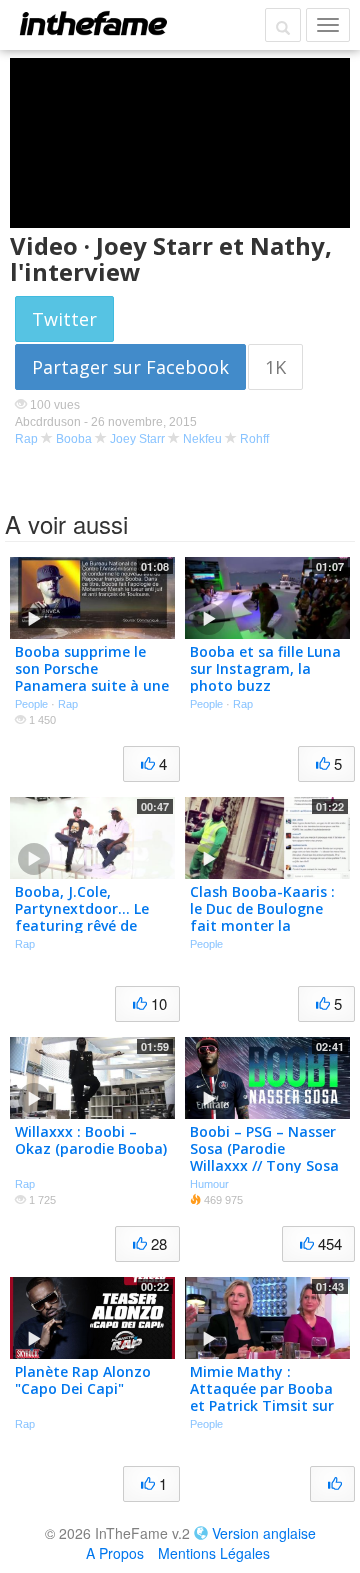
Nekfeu (202, 439)
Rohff (254, 439)
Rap (26, 439)
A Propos (115, 1553)
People (31, 704)
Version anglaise (264, 1533)
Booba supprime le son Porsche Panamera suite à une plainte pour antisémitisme (92, 685)
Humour (209, 1184)
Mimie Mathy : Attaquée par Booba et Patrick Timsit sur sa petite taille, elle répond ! (262, 1405)
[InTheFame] (93, 23)
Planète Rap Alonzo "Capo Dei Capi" (83, 1380)
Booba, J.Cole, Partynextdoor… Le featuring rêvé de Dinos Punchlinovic (82, 916)
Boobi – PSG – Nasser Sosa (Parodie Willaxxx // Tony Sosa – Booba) (264, 1156)
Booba (74, 439)
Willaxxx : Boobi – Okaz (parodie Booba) (91, 1140)
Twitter (64, 319)
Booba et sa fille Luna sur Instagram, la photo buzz (265, 668)
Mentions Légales (214, 1553)
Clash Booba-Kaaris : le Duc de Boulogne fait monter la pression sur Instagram (262, 925)
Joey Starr (137, 439)
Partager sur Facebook (130, 367)
